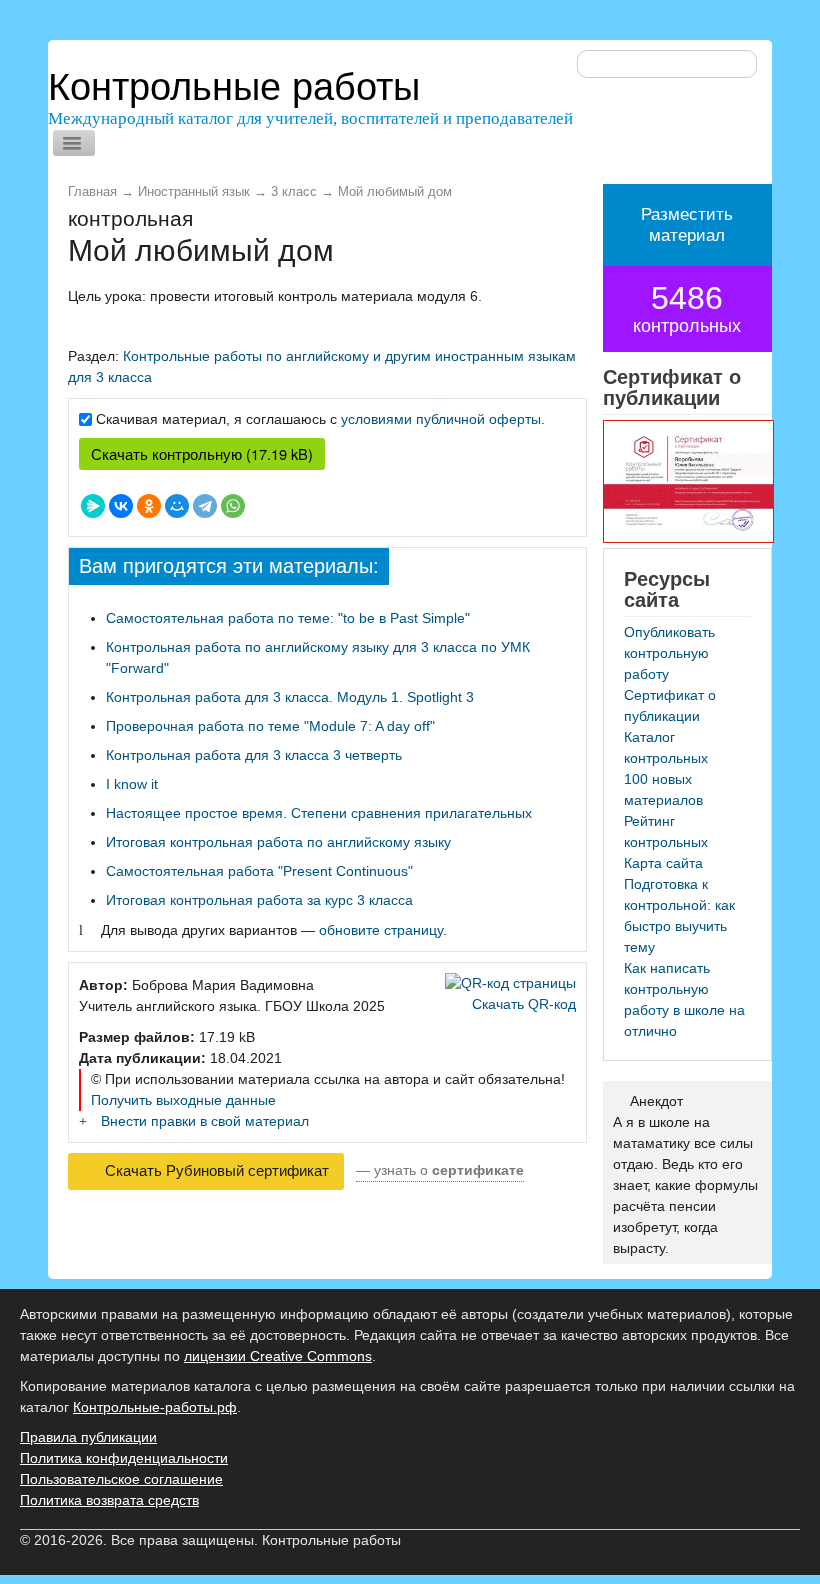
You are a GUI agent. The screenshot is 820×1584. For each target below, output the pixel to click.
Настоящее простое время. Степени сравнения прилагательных (319, 813)
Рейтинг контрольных (666, 831)
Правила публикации (88, 1437)
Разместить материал (687, 225)
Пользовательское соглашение (121, 1479)
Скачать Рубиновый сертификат (215, 1171)
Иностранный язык (194, 192)
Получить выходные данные (183, 1100)
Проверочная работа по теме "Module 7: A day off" (270, 726)
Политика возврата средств (109, 1500)
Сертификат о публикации (670, 705)
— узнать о (440, 1170)
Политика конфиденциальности (124, 1458)
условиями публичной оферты (441, 419)
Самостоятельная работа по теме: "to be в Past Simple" (288, 618)
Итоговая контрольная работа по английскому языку (278, 842)
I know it (132, 784)
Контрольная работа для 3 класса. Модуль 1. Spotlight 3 (290, 697)
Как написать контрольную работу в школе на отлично (684, 999)
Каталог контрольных (666, 747)
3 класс (294, 192)
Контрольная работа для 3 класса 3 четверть (254, 755)
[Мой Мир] (177, 506)
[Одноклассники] (149, 506)
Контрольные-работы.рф (155, 1407)
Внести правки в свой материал (205, 1121)
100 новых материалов (663, 789)
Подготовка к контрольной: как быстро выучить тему (679, 915)
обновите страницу (381, 930)
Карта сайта (663, 863)
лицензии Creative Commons (278, 1356)
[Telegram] (205, 506)
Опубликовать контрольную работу (669, 653)
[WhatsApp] (233, 506)
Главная (92, 192)
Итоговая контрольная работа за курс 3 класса (259, 900)
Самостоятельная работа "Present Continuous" (259, 871)
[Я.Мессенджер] (93, 506)
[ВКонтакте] (121, 506)
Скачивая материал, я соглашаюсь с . (320, 419)
